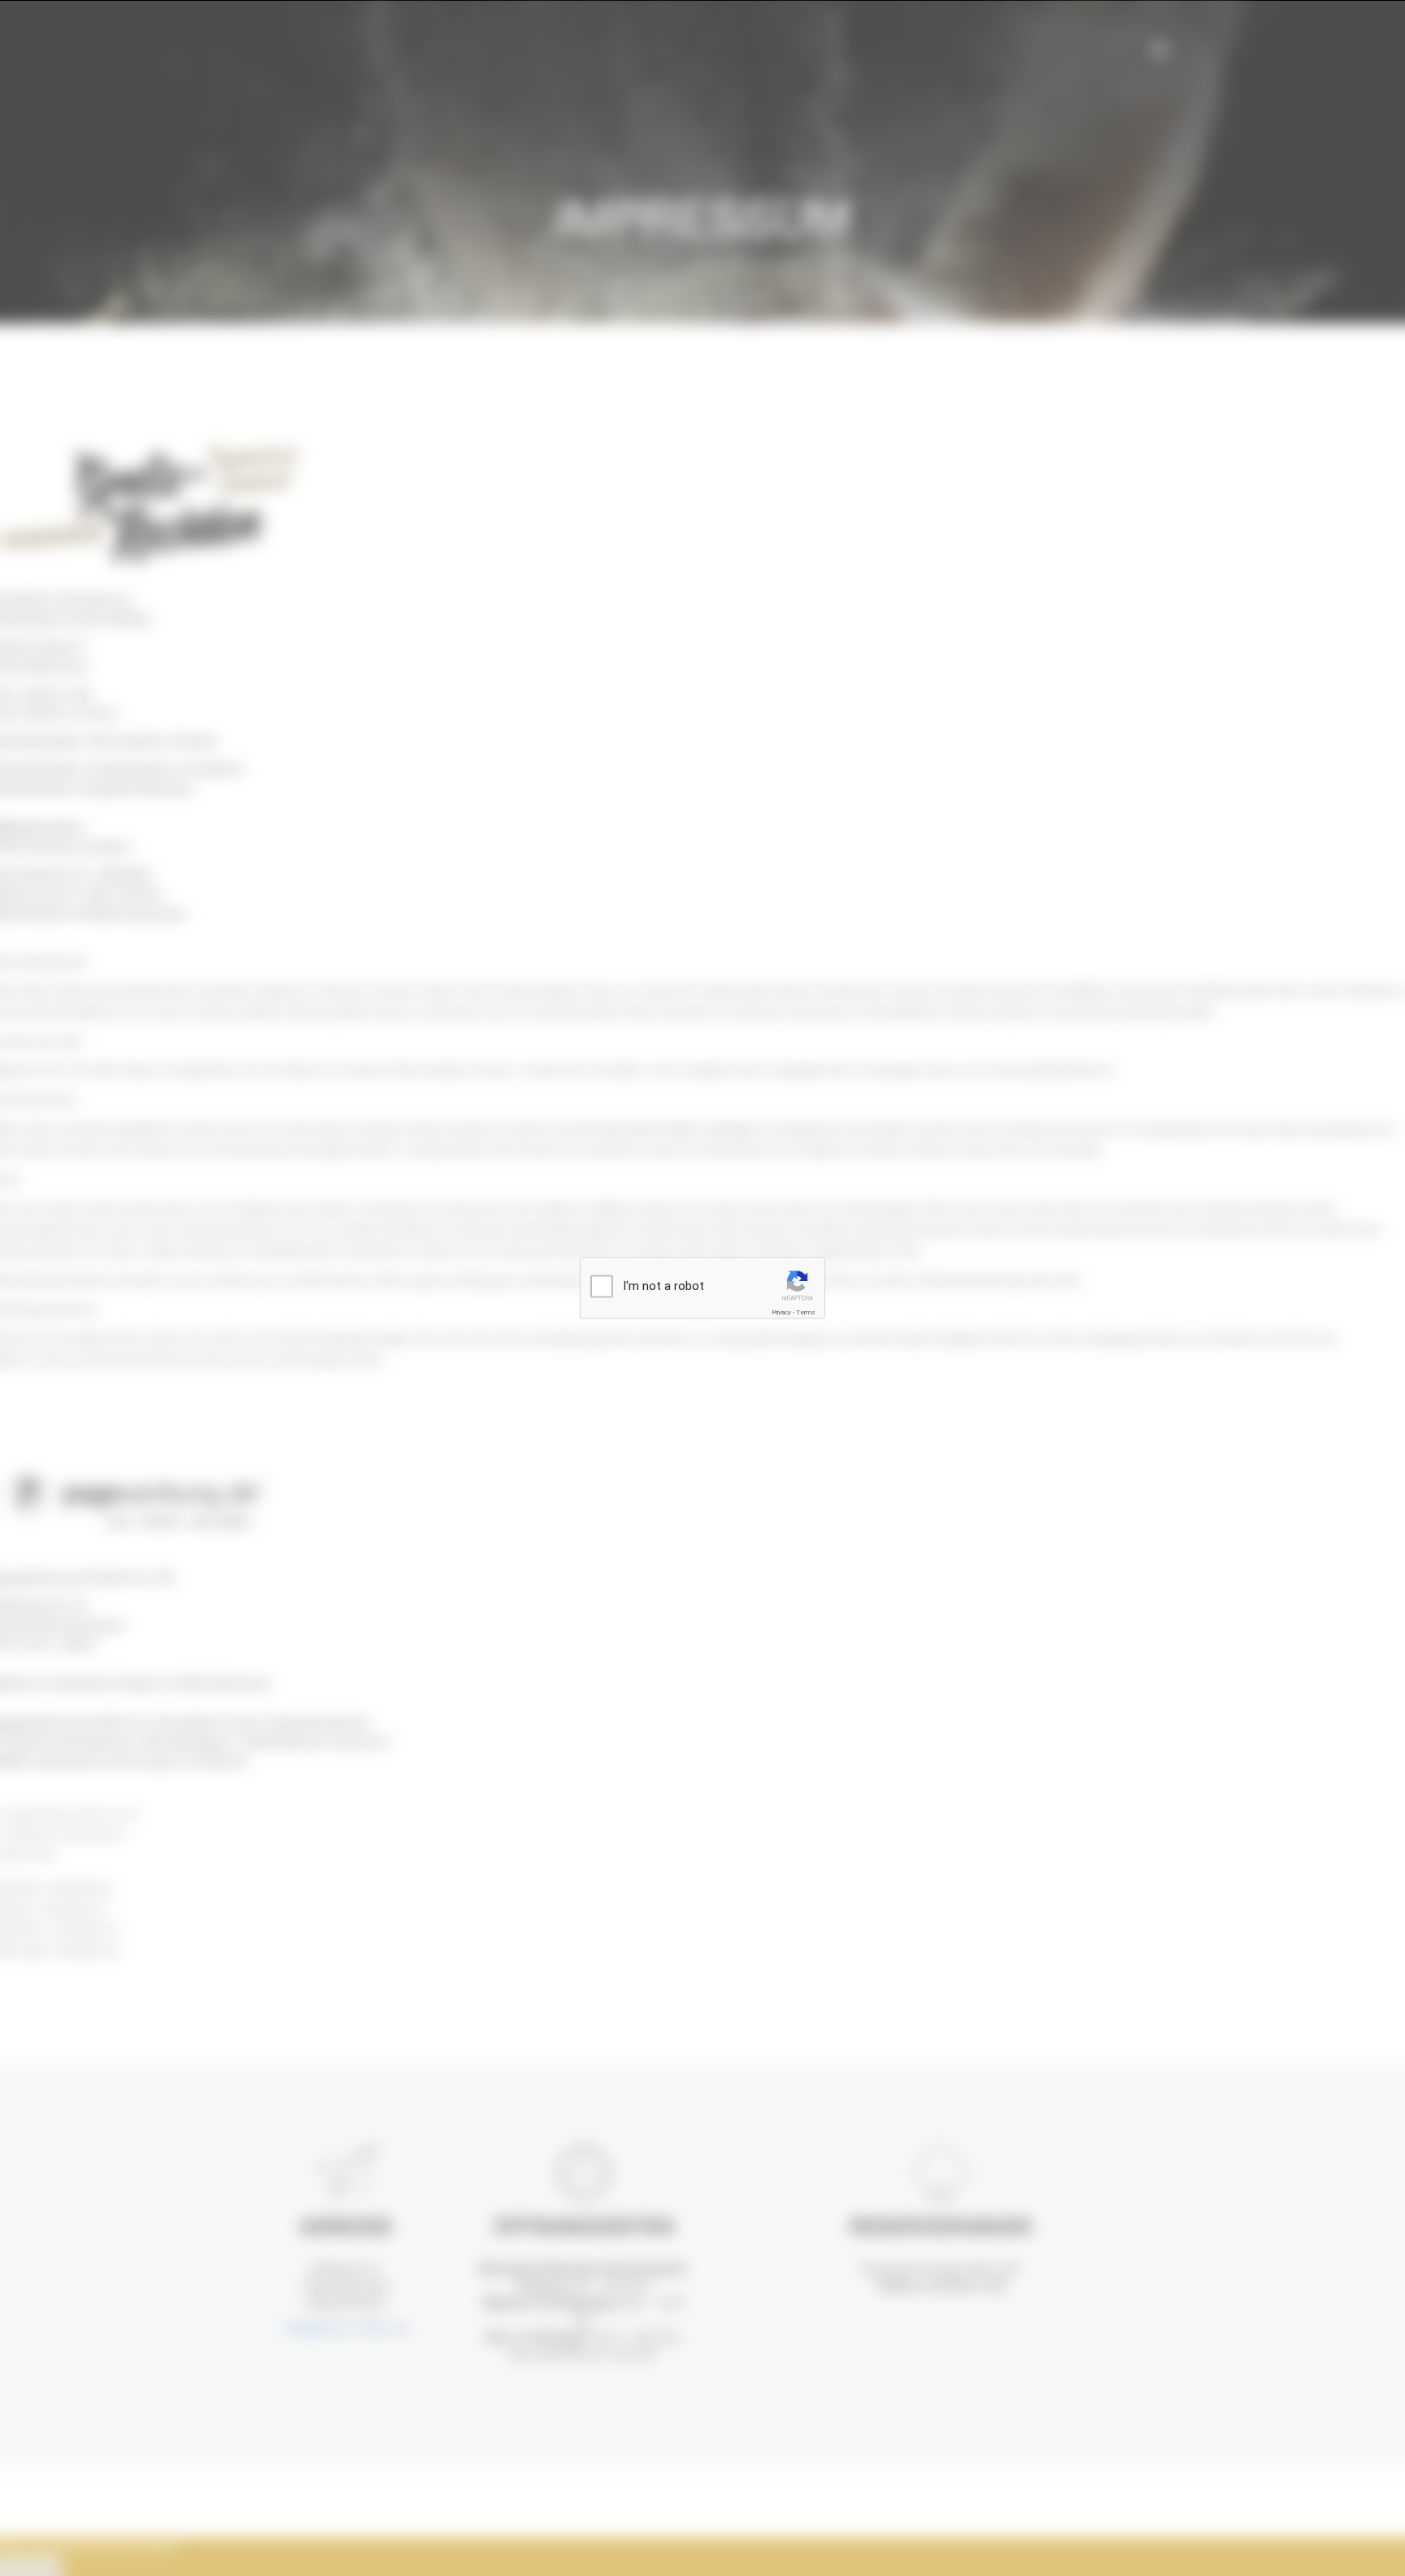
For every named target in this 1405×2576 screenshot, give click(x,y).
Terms (806, 1312)
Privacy (781, 1312)
